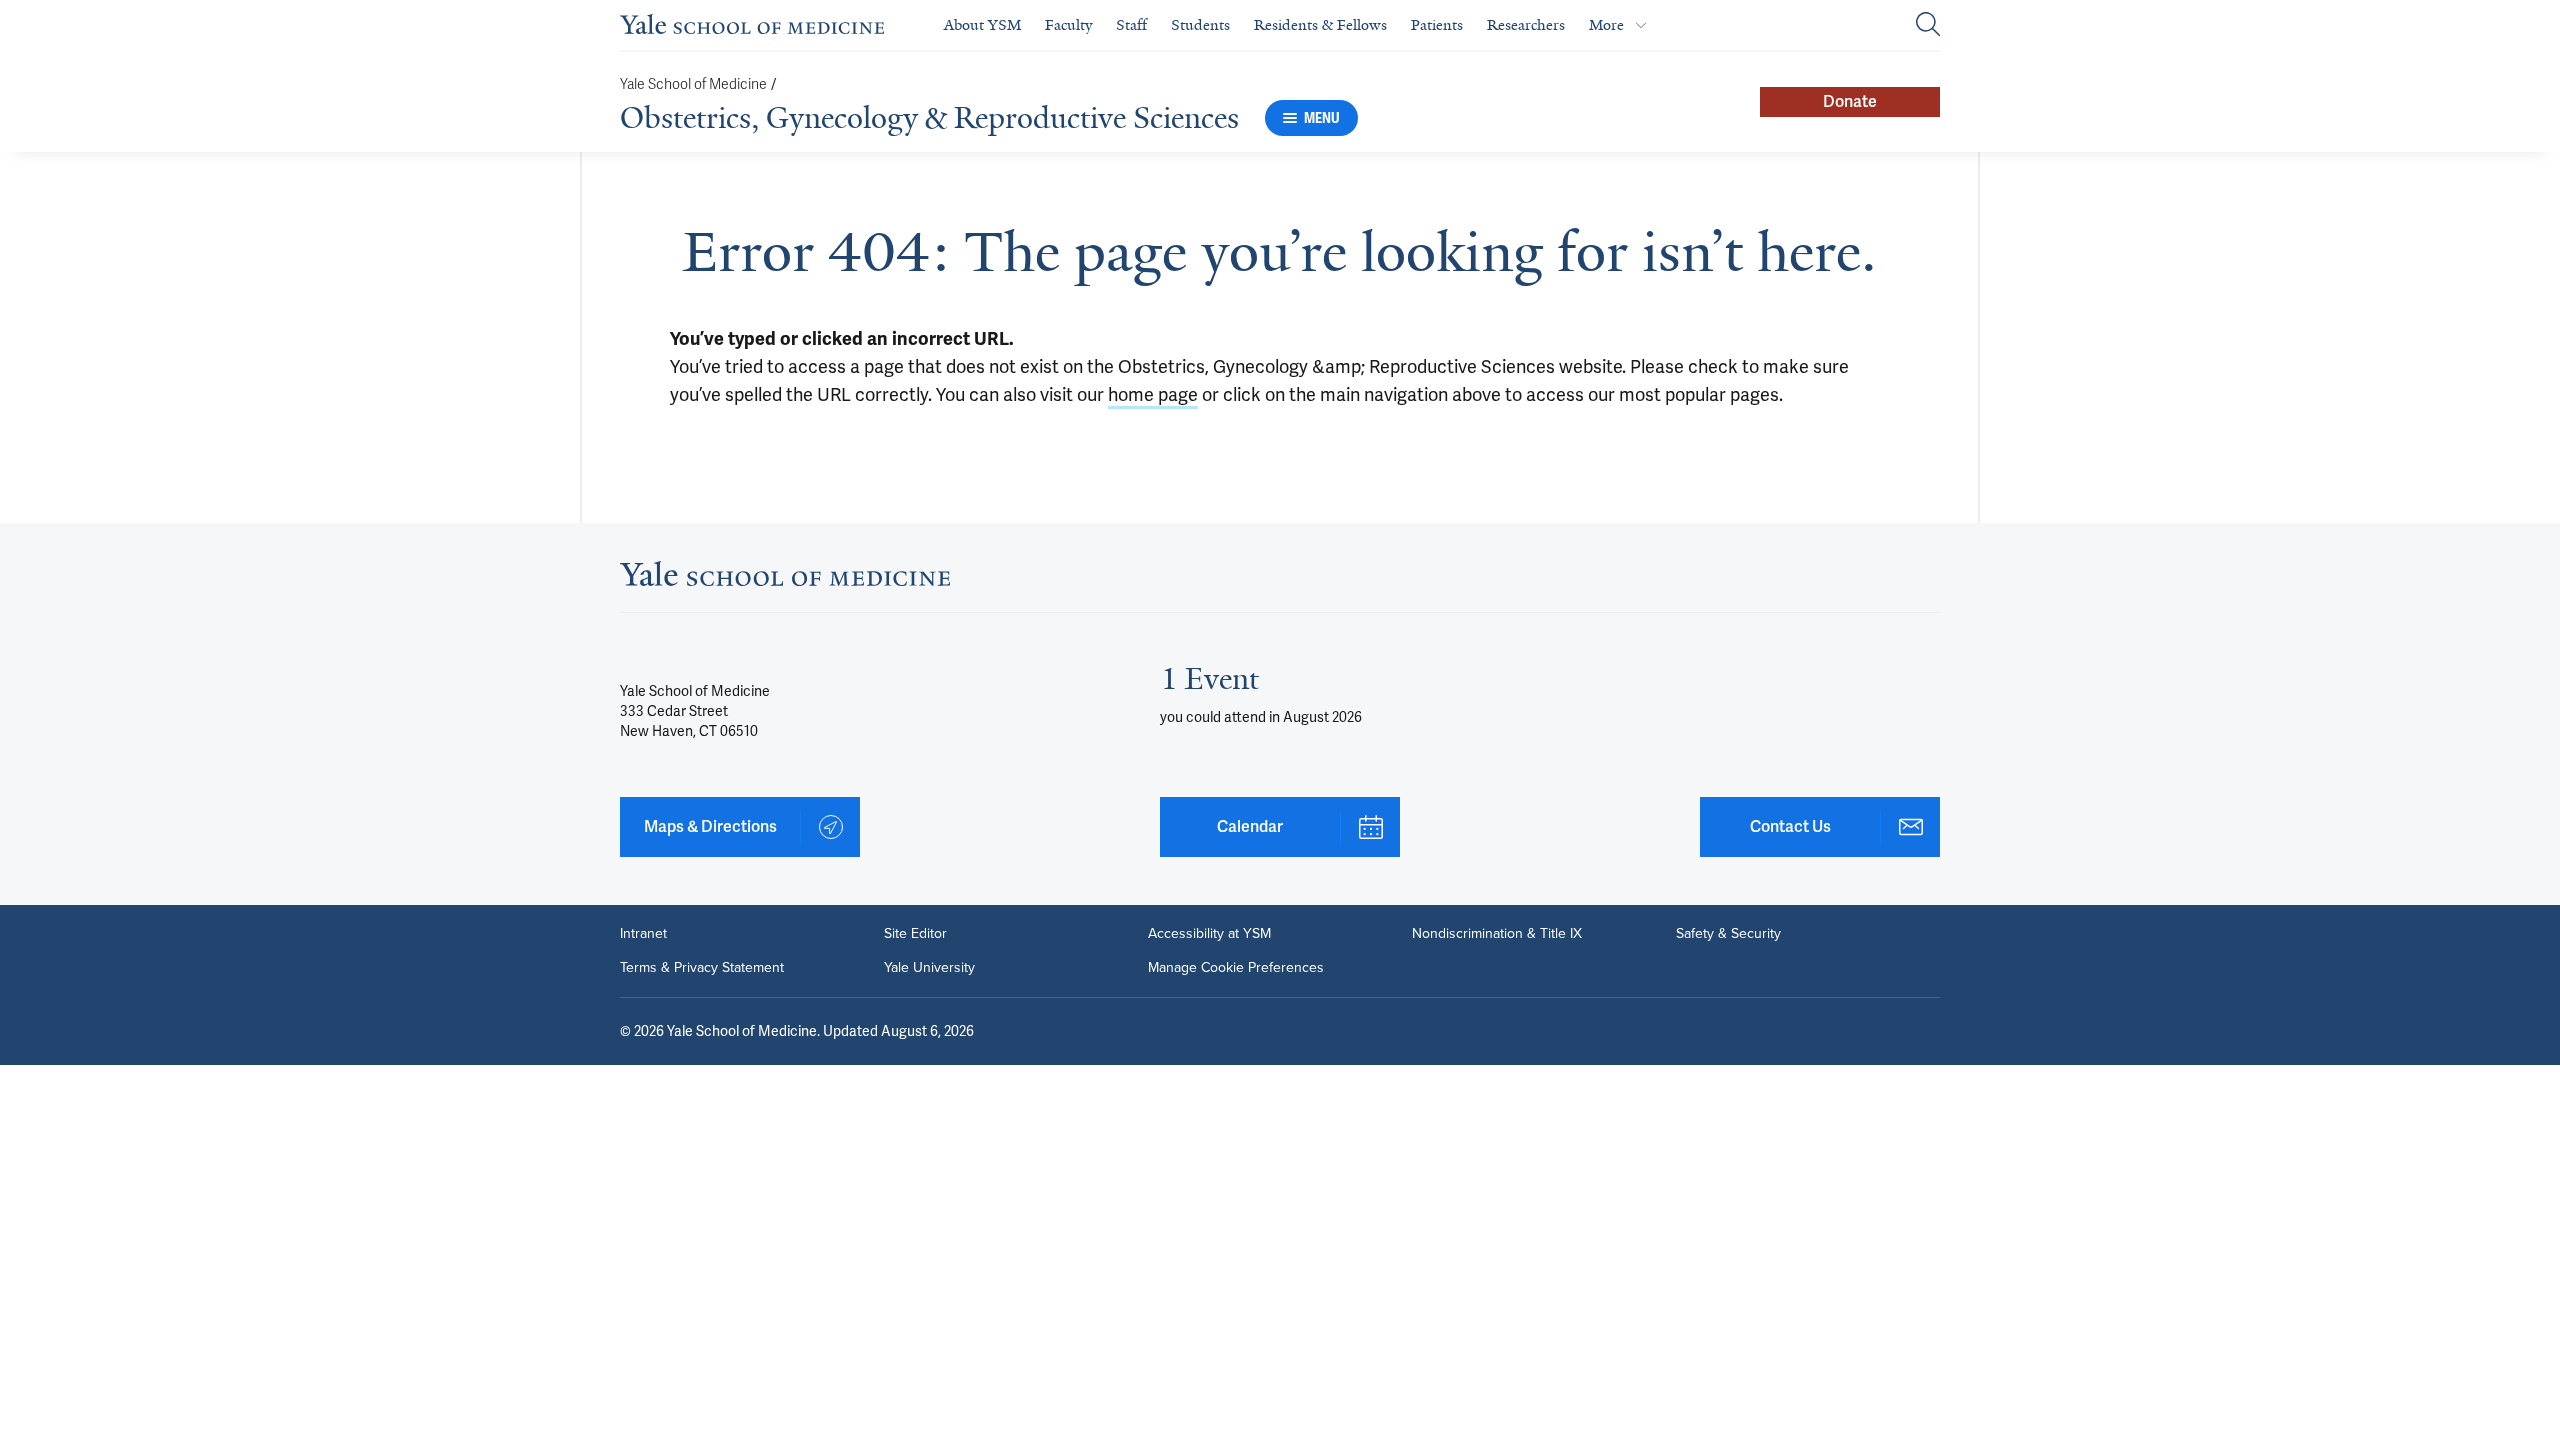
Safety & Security (1728, 934)
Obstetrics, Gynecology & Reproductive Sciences (929, 118)
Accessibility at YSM (1209, 934)
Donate (1850, 101)
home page (1153, 394)
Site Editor (915, 934)
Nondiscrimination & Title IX (1497, 934)
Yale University (929, 968)
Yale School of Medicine (693, 84)
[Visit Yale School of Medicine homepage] (785, 579)
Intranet (643, 934)
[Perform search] (1928, 25)
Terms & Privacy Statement (702, 968)
